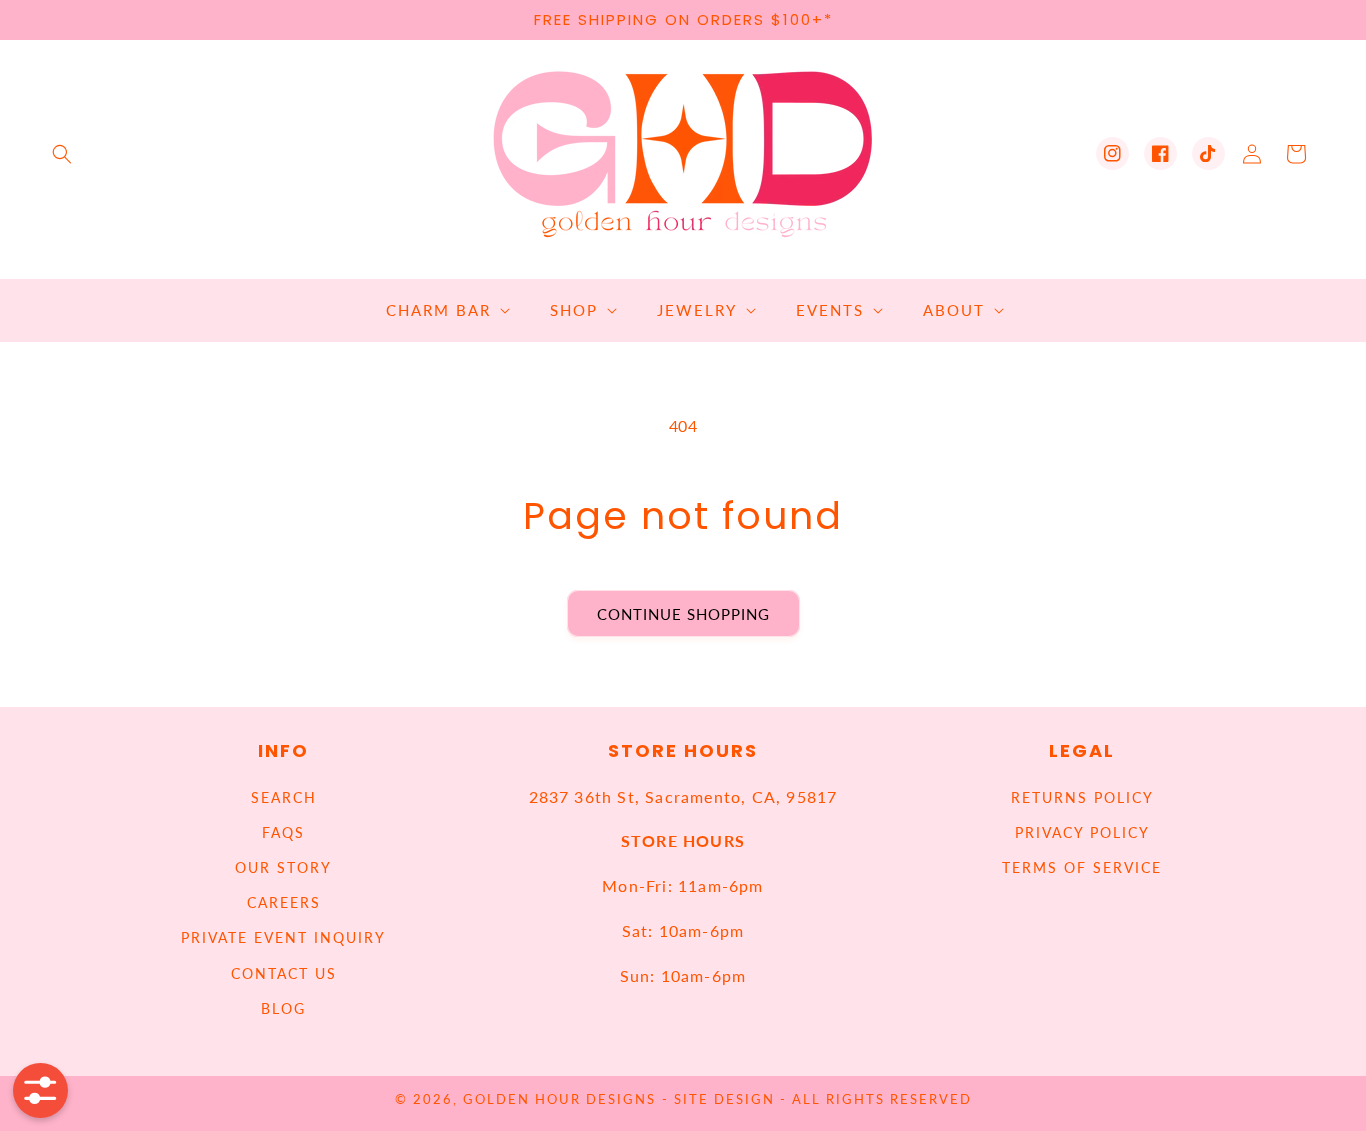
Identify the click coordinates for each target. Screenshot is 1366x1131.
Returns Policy (1082, 797)
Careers (284, 902)
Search (284, 797)
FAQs (283, 832)
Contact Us (284, 973)
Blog (283, 1008)
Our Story (283, 867)
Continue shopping (683, 614)
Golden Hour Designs (559, 1099)
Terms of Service (1082, 867)
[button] (62, 154)
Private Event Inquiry (283, 937)
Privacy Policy (1082, 832)
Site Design (724, 1099)
